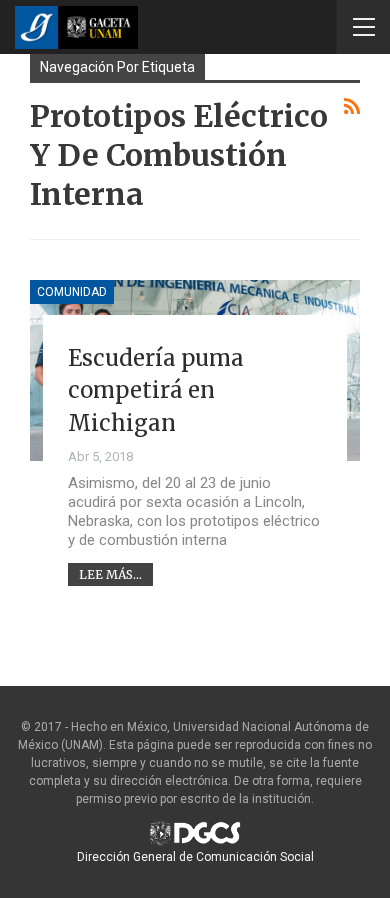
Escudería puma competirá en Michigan (156, 390)
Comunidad (72, 292)
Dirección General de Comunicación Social (195, 857)
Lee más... (110, 574)
